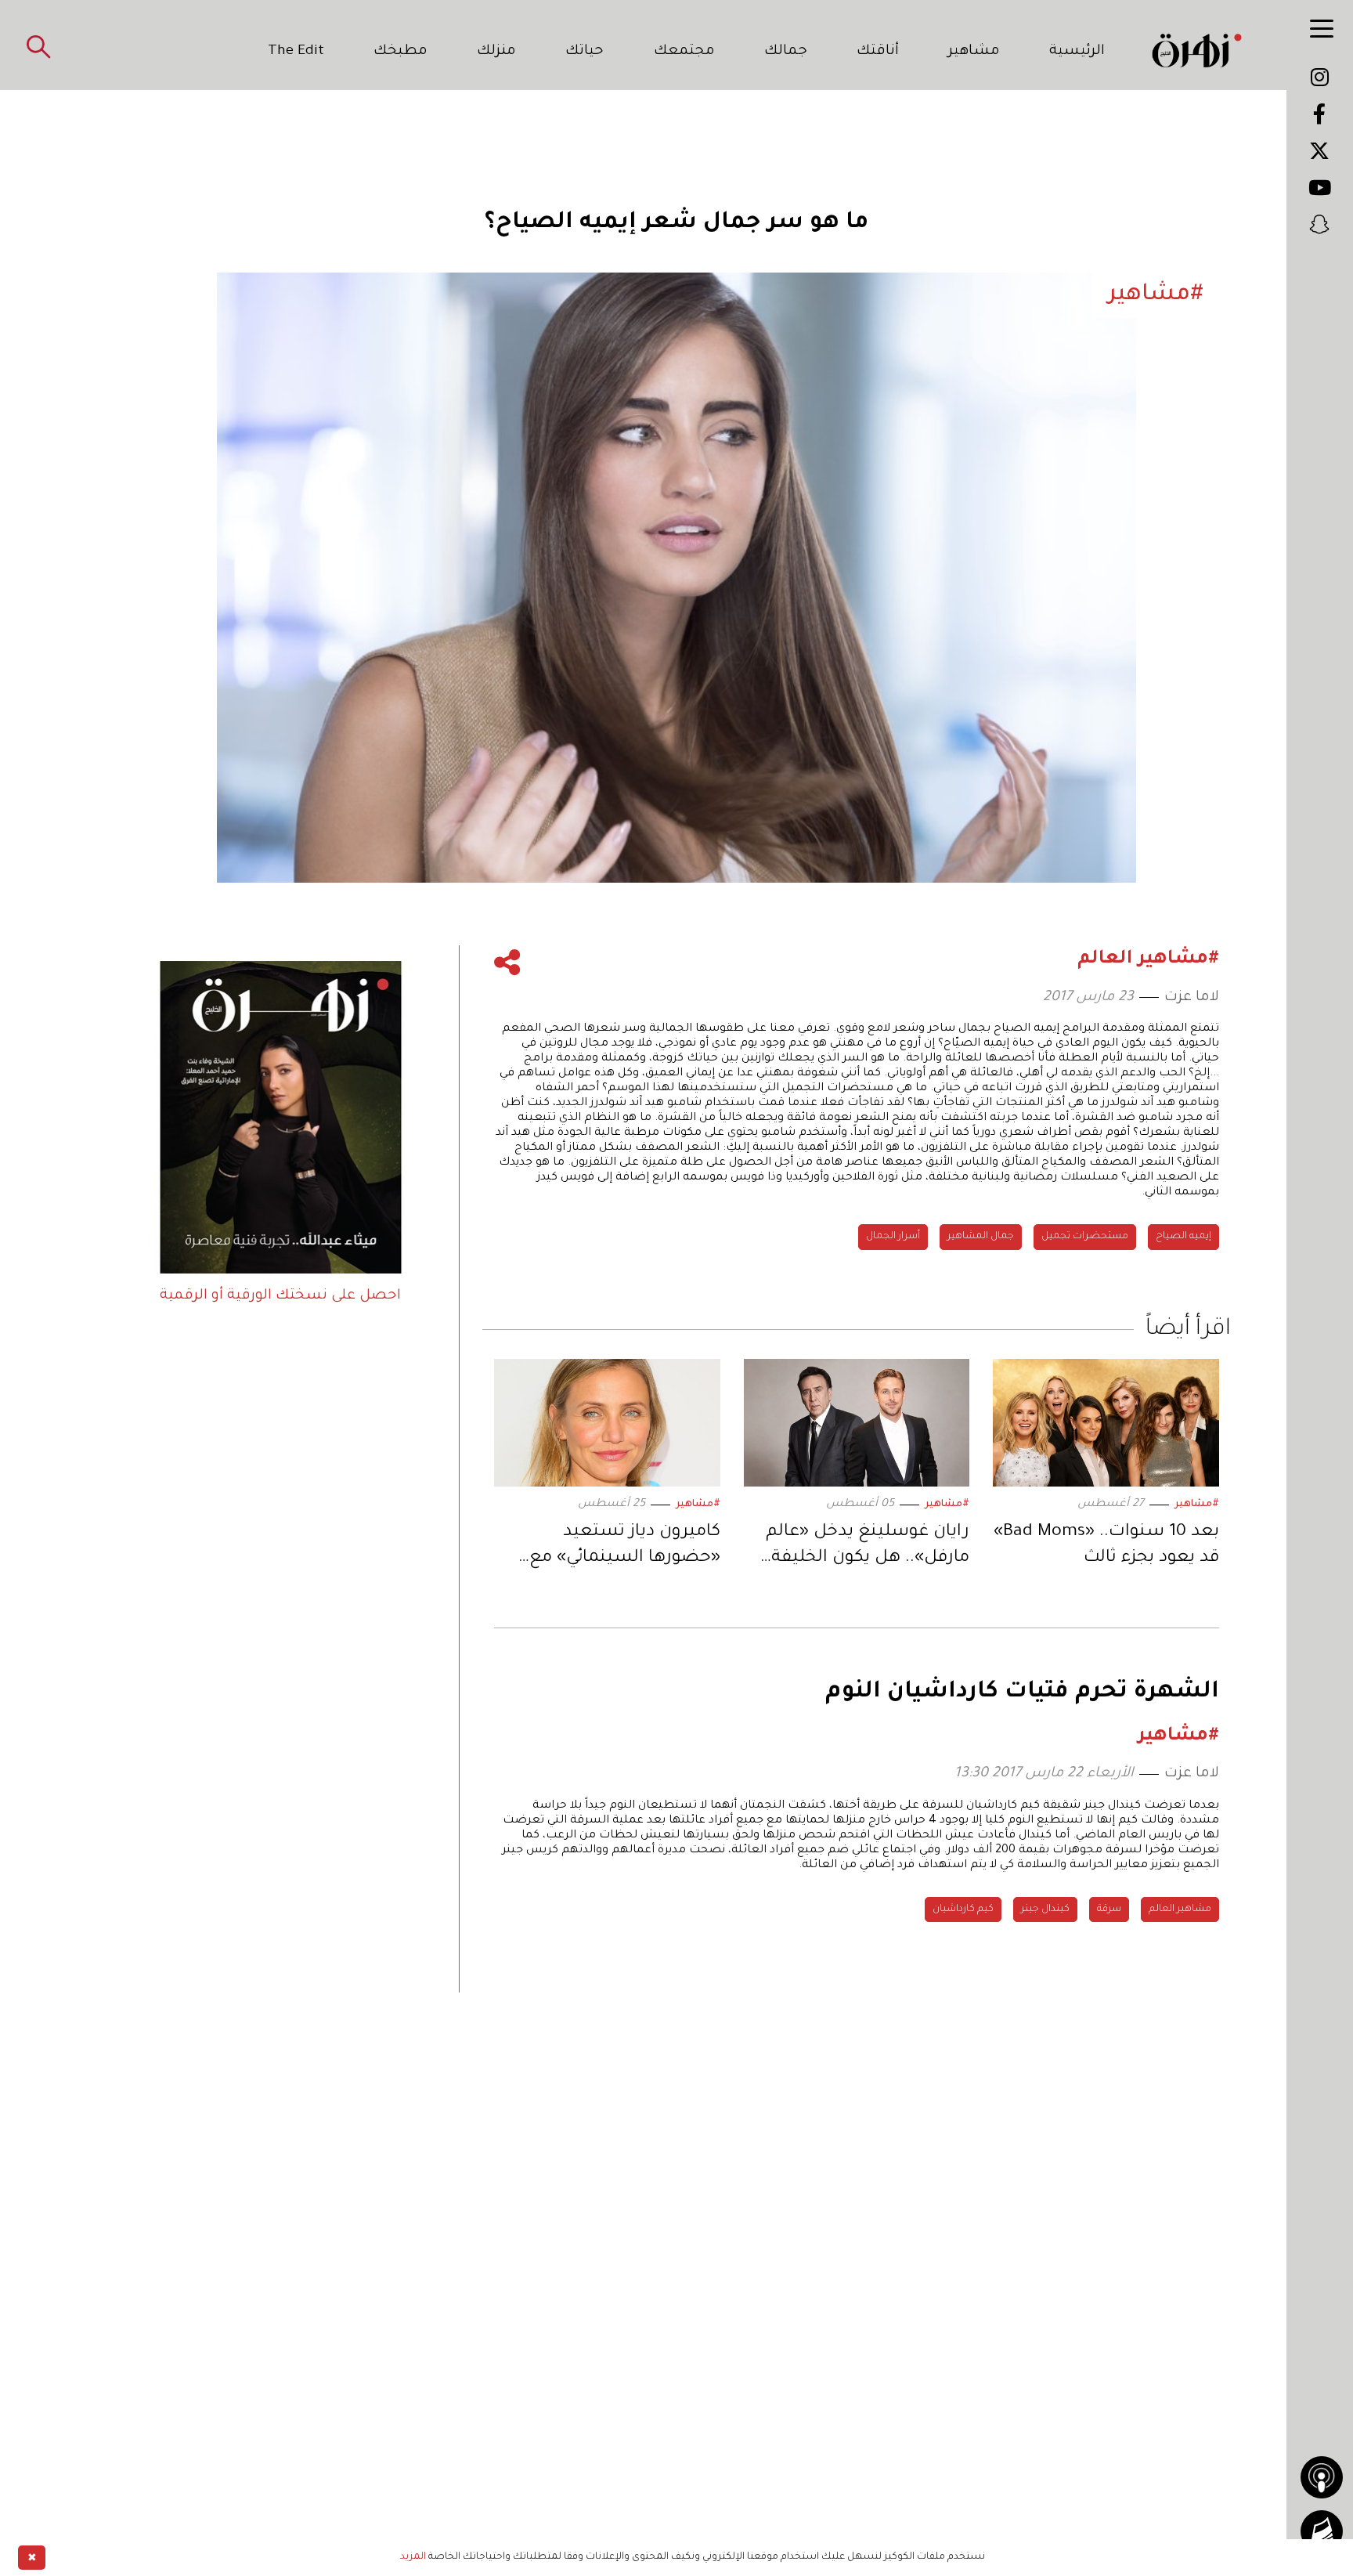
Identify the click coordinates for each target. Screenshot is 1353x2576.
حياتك (584, 52)
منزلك (496, 52)
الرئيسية (1077, 52)
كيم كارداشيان (963, 1909)
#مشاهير (1197, 1505)
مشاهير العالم (1180, 1909)
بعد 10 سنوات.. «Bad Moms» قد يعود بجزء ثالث (1106, 1546)
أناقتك (878, 52)
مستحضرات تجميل (1085, 1237)
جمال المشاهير (981, 1237)
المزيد (413, 2557)
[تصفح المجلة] (1322, 2531)
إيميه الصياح (1183, 1237)
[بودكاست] (1322, 2477)
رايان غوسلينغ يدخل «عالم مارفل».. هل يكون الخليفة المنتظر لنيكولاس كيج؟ (868, 1548)
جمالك (786, 52)
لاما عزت (1192, 998)
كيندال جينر (1045, 1909)
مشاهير (974, 52)
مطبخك (400, 52)
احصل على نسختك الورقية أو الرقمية (280, 1296)
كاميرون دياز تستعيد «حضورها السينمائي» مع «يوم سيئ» (625, 1548)
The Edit (296, 52)
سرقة (1109, 1909)
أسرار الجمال (893, 1237)
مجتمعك (684, 52)
